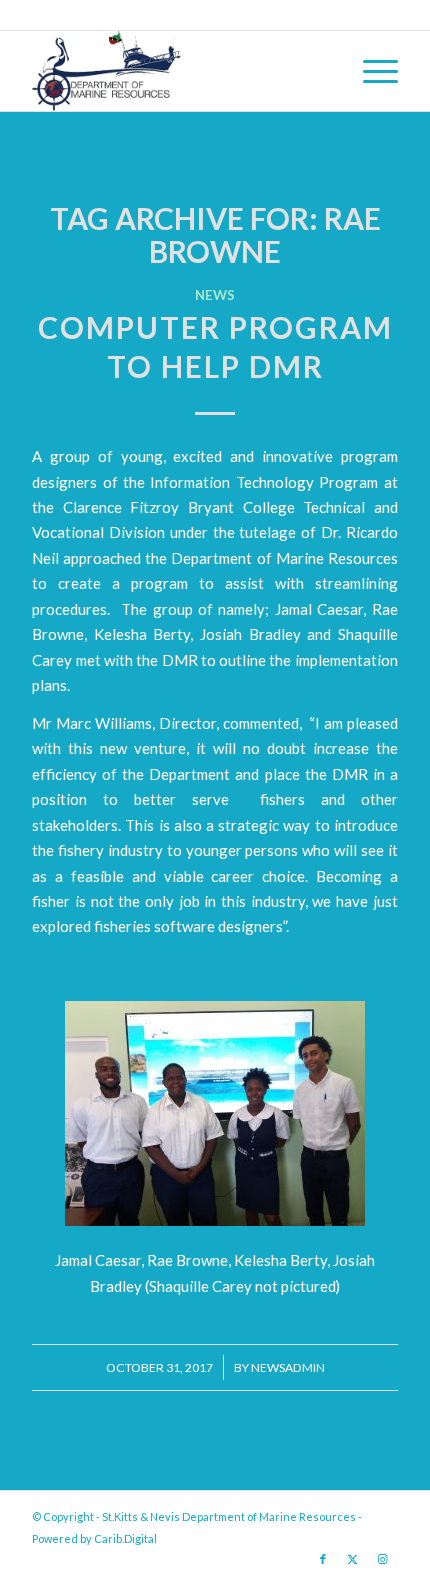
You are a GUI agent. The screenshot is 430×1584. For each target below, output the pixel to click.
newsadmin (288, 1367)
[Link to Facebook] (323, 1559)
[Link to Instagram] (383, 1559)
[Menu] (370, 71)
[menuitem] (370, 71)
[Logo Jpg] (178, 71)
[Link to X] (353, 1559)
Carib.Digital (125, 1538)
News (215, 295)
